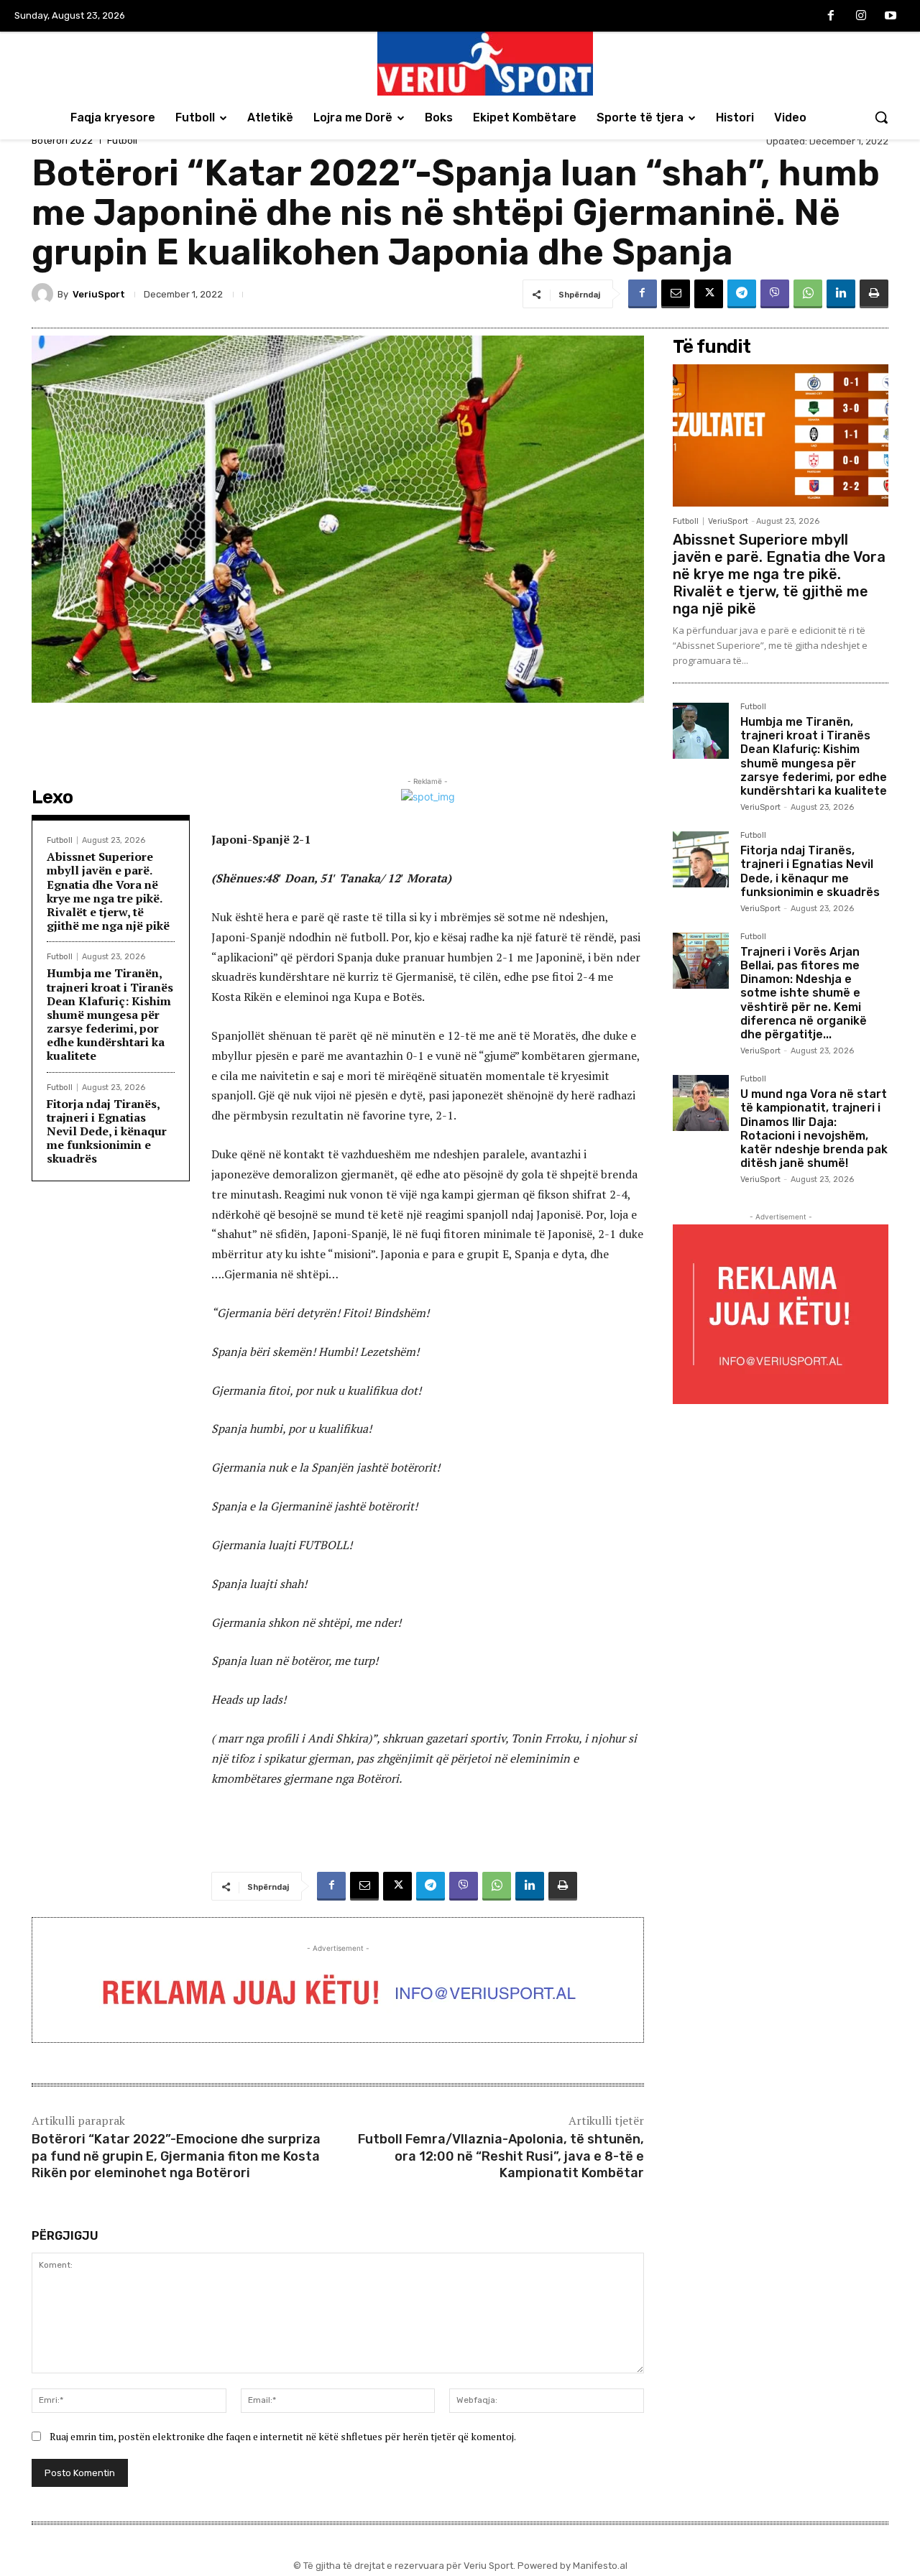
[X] (709, 294)
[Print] (874, 294)
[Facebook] (831, 17)
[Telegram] (742, 294)
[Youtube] (891, 17)
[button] (881, 117)
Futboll (122, 140)
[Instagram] (861, 17)
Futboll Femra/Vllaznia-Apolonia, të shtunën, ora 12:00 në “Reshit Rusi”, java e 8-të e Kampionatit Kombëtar (501, 2156)
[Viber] (775, 294)
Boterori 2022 (62, 140)
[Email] (676, 294)
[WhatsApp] (808, 294)
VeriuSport (99, 294)
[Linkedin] (841, 294)
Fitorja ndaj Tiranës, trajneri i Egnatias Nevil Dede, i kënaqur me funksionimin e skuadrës (107, 1131)
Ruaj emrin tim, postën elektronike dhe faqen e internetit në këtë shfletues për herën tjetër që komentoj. (283, 2436)
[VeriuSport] (45, 294)
